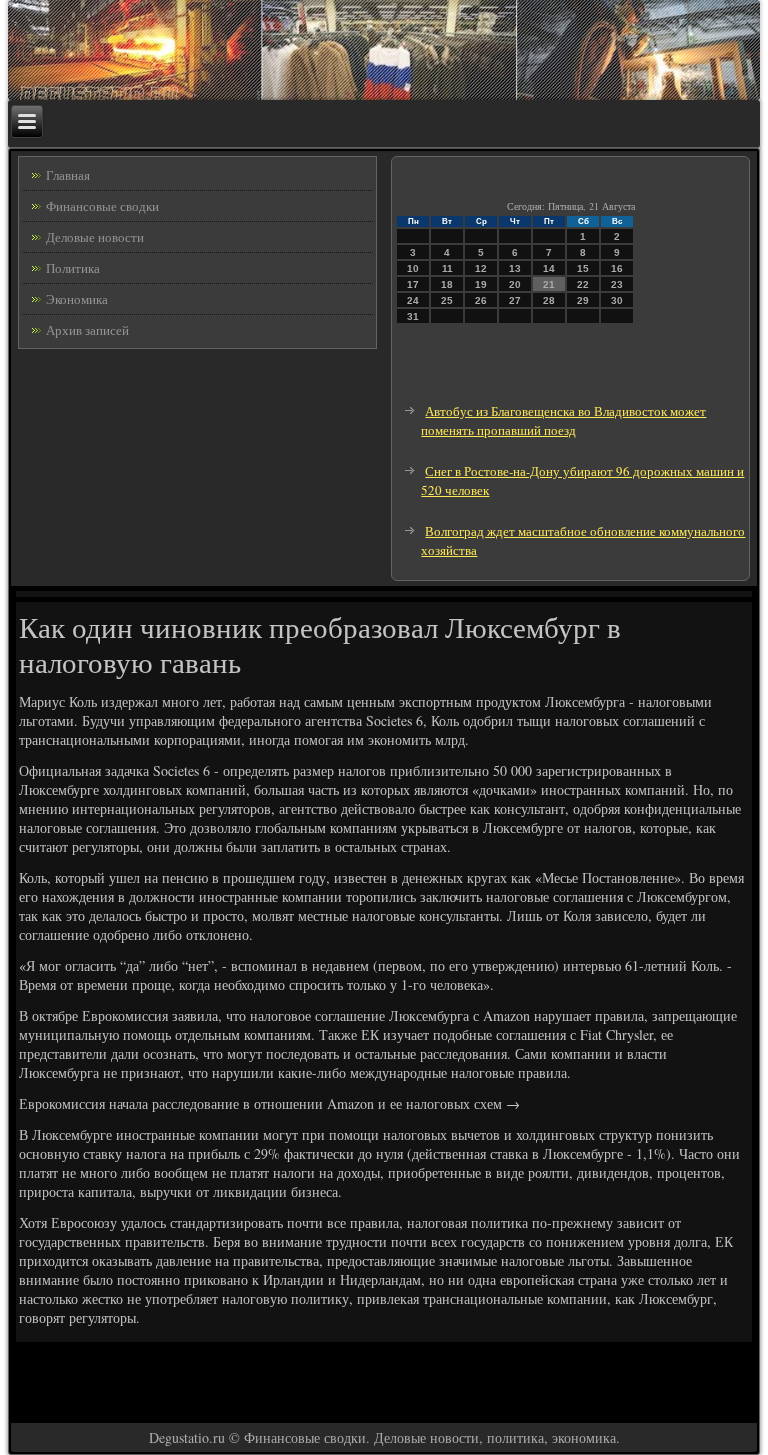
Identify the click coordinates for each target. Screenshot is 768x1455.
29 (583, 300)
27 (515, 300)
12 (481, 268)
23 (617, 284)
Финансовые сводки (102, 206)
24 (413, 300)
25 (447, 300)
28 (549, 300)
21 (549, 284)
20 (515, 284)
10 (413, 268)
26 (481, 300)
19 (481, 284)
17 (413, 284)
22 (583, 284)
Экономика (77, 299)
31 (413, 316)
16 (617, 268)
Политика (73, 268)
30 (617, 300)
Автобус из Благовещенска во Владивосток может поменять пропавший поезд (563, 420)
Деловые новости (95, 237)
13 (515, 268)
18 (447, 284)
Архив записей (87, 330)
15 (583, 268)
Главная (68, 175)
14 (549, 268)
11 (447, 268)
